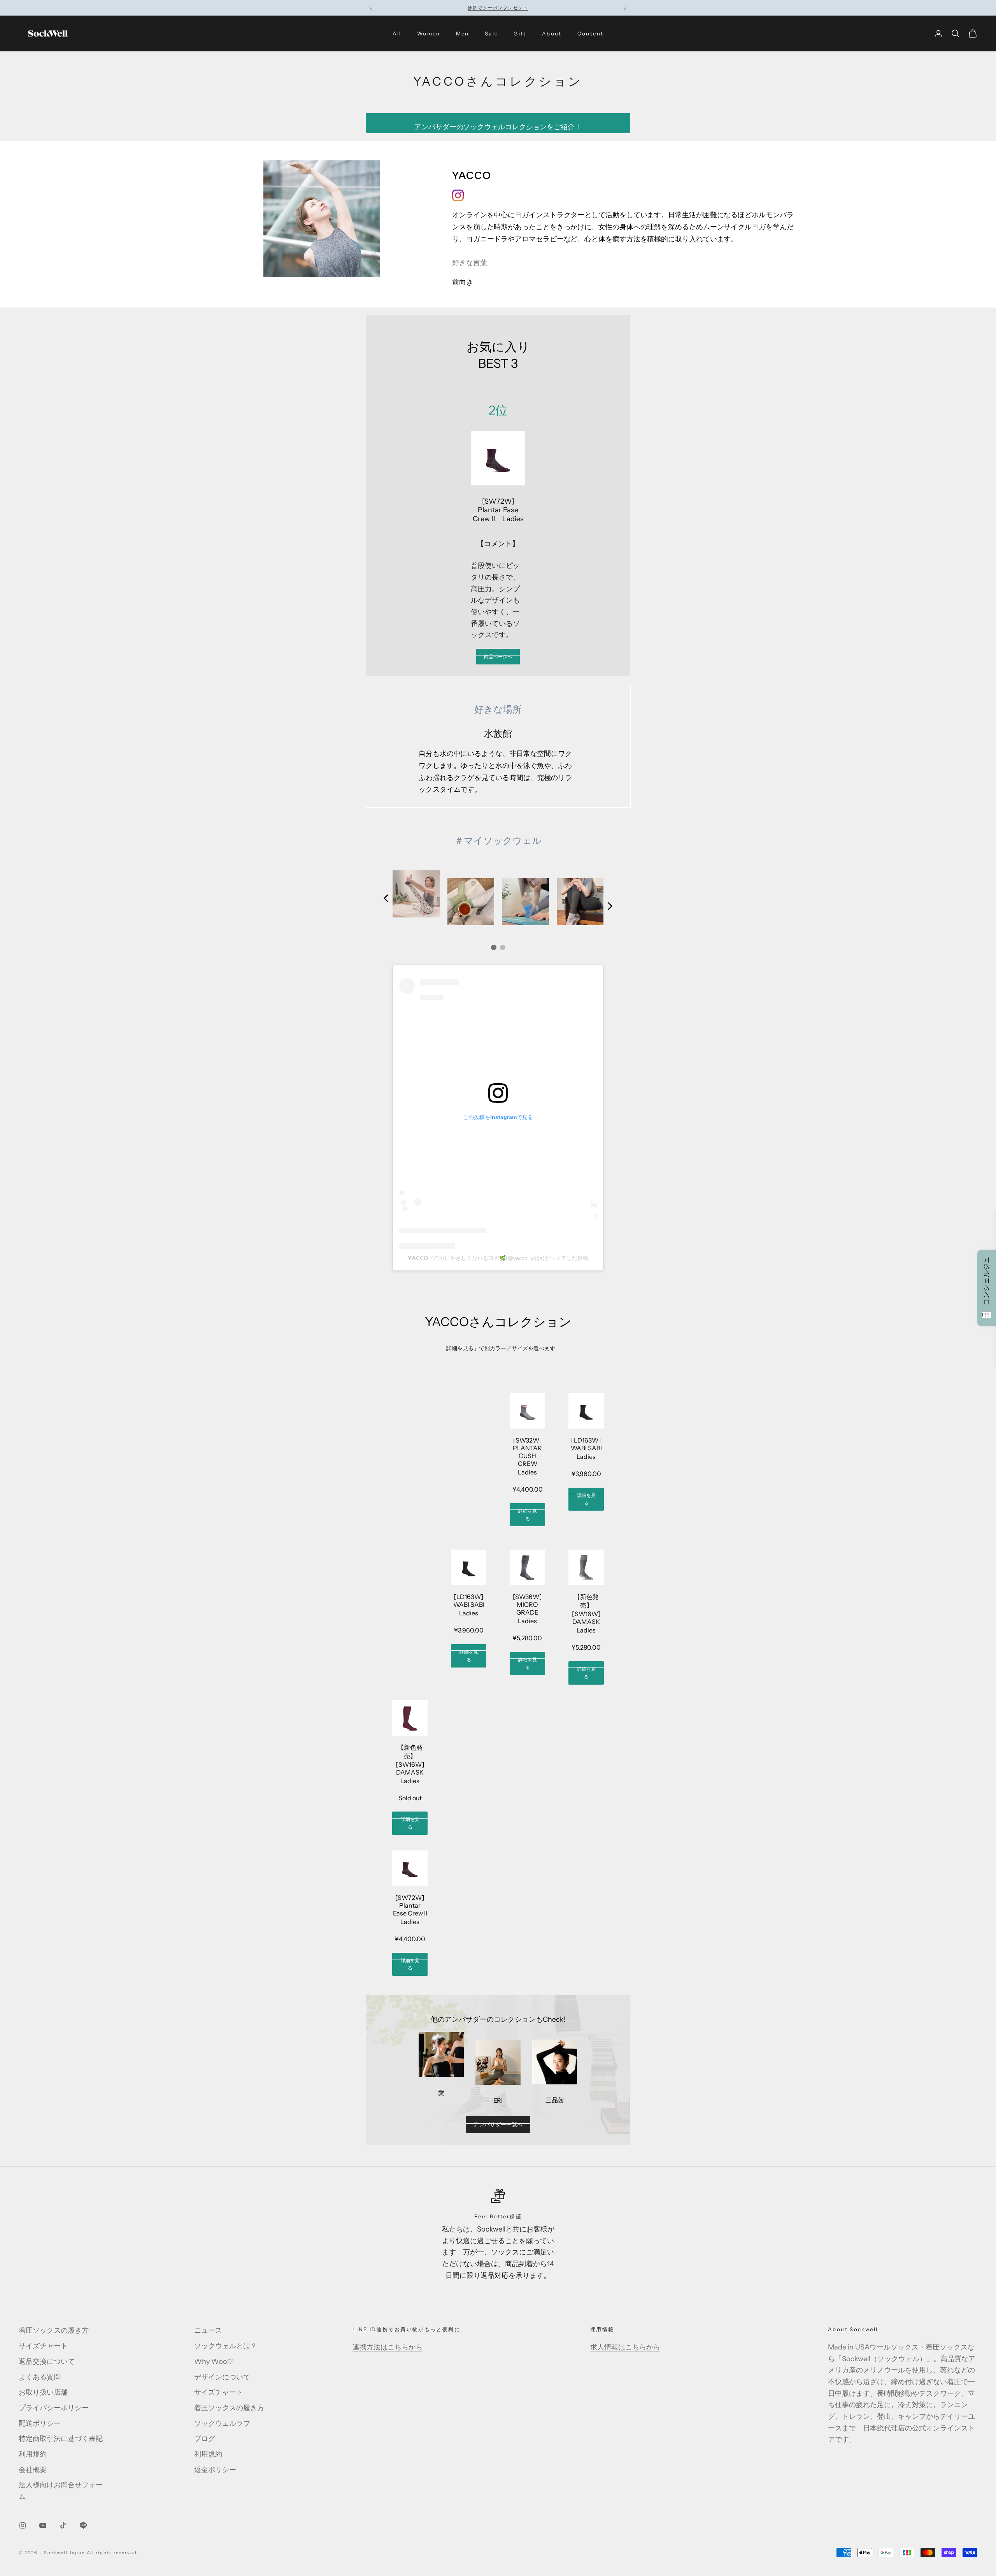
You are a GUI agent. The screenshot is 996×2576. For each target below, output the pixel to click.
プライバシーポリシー (54, 2408)
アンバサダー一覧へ (498, 2124)
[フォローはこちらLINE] (83, 2525)
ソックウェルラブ (222, 2423)
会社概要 (33, 2470)
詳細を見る (528, 1515)
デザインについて (222, 2377)
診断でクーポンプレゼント (498, 8)
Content (591, 33)
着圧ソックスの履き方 (54, 2330)
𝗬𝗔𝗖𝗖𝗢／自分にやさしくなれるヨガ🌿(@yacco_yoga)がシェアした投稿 (498, 1258)
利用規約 (33, 2454)
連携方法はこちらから (388, 2347)
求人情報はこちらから (625, 2347)
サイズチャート (43, 2346)
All (397, 33)
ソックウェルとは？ (226, 2346)
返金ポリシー (215, 2470)
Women (429, 33)
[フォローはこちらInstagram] (23, 2525)
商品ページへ (498, 656)
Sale (492, 33)
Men (463, 33)
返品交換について (47, 2362)
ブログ (205, 2439)
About (552, 33)
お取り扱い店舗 (43, 2392)
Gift (520, 33)
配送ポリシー (40, 2423)
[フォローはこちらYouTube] (43, 2525)
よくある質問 (40, 2377)
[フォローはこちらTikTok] (63, 2525)
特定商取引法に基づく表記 (61, 2439)
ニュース (208, 2330)
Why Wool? (213, 2362)
